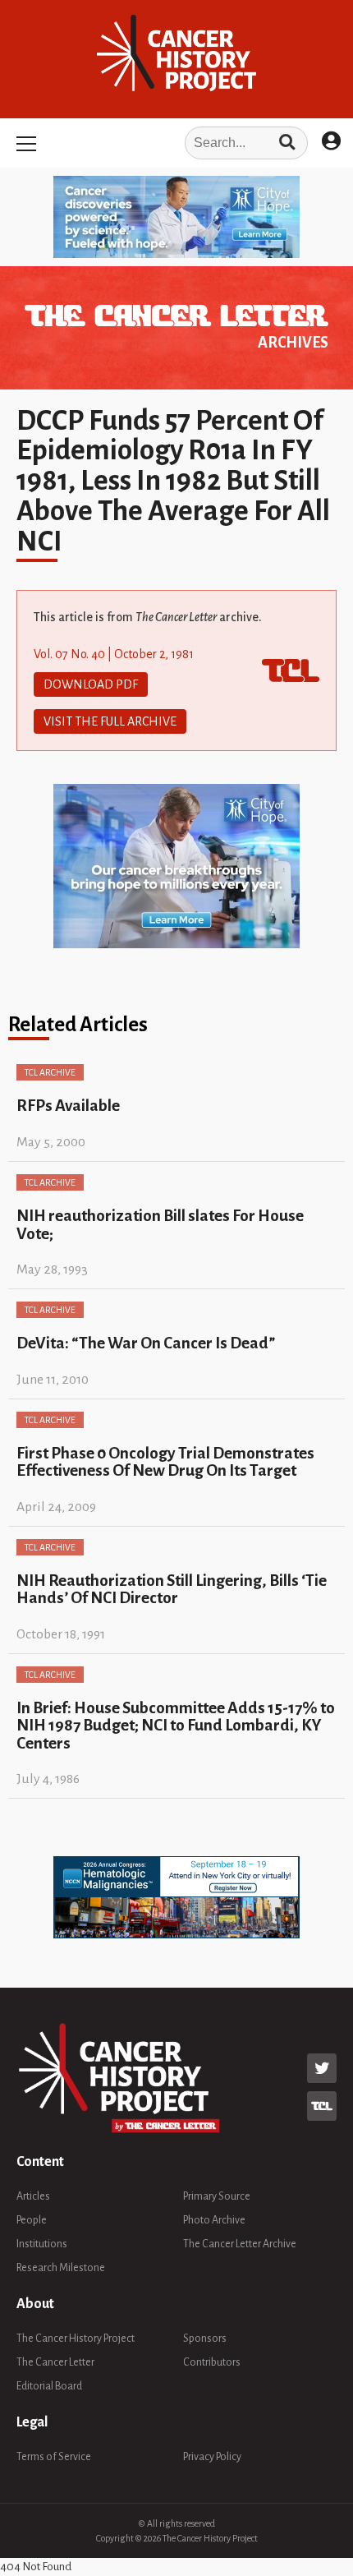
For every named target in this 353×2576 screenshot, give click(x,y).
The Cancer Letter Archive (240, 2244)
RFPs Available (68, 1106)
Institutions (42, 2244)
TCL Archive (50, 1072)
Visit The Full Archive (110, 721)
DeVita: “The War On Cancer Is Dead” (146, 1343)
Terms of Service (54, 2457)
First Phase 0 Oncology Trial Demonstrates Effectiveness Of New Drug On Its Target (165, 1462)
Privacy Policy (212, 2457)
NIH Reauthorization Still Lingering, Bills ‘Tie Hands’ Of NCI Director (172, 1589)
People (32, 2220)
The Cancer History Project (76, 2339)
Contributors (212, 2362)
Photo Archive (214, 2220)
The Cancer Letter (55, 2362)
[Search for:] (176, 143)
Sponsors (205, 2339)
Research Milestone (61, 2268)
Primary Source (217, 2196)
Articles (33, 2196)
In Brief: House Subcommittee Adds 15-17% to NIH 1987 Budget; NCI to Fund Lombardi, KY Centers (176, 1726)
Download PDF (91, 684)
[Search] (287, 143)
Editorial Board (49, 2386)
